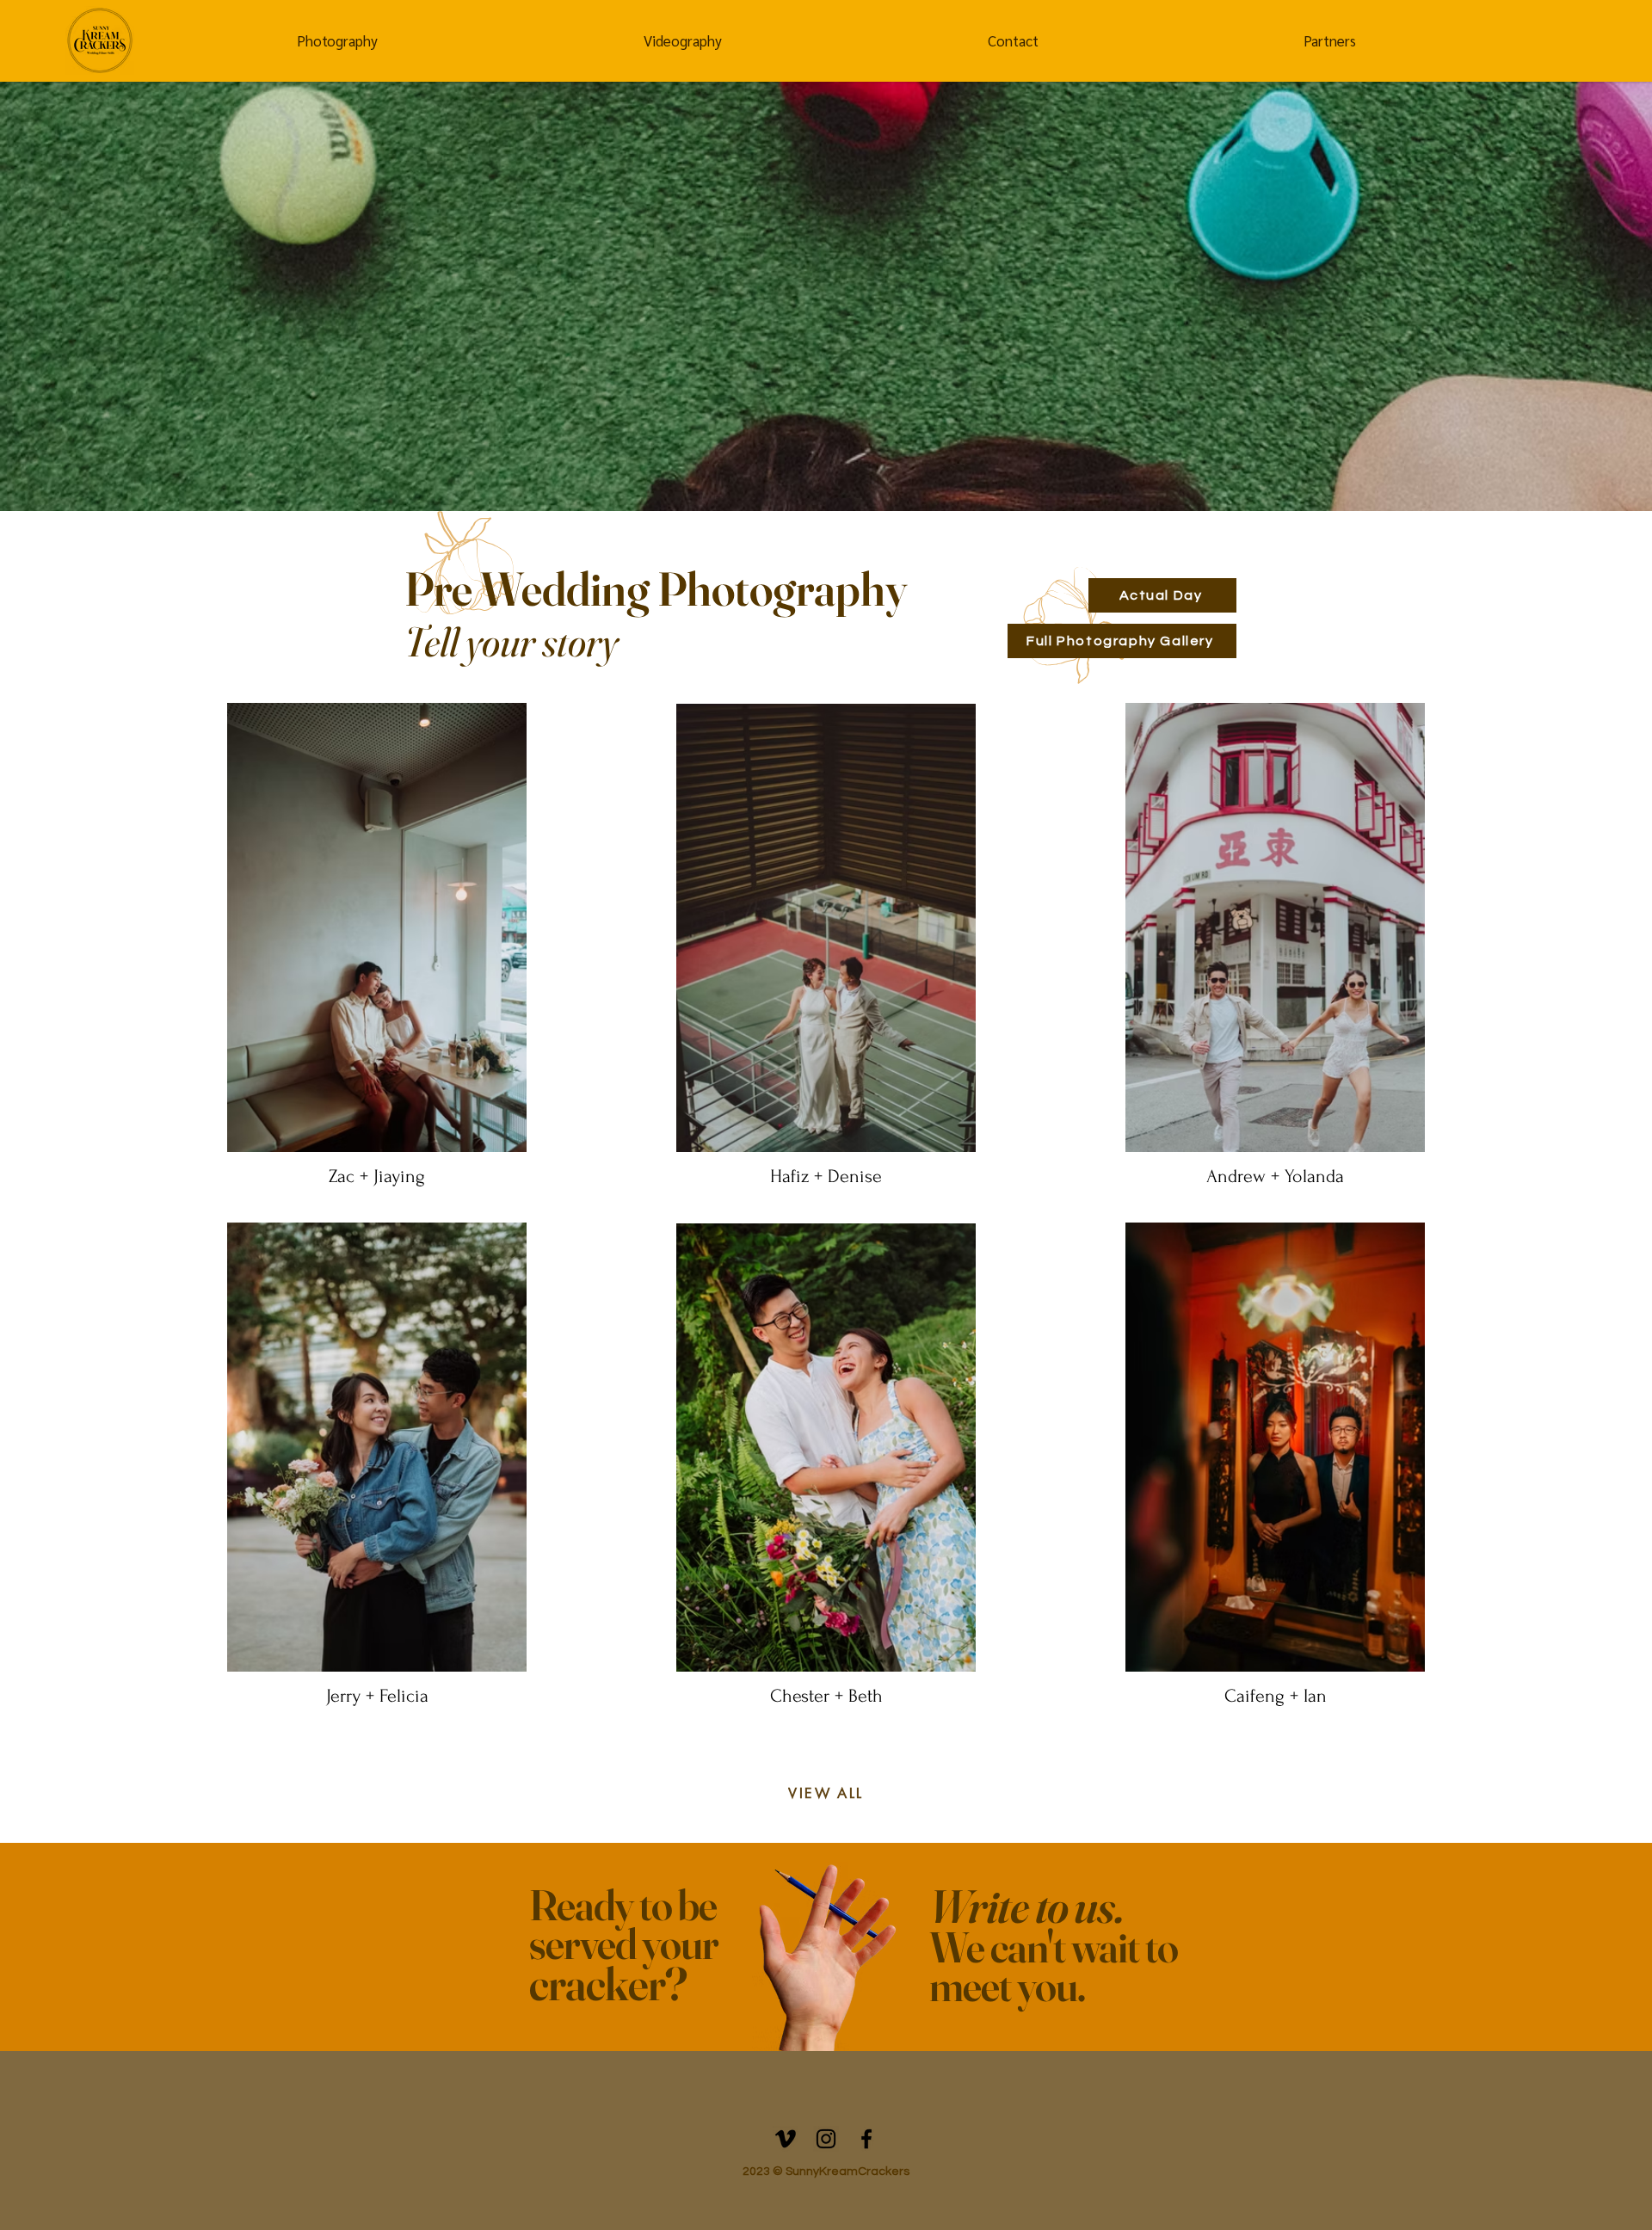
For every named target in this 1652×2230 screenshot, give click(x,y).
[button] (337, 41)
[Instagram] (826, 2139)
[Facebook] (866, 2139)
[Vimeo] (786, 2139)
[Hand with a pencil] (826, 1961)
